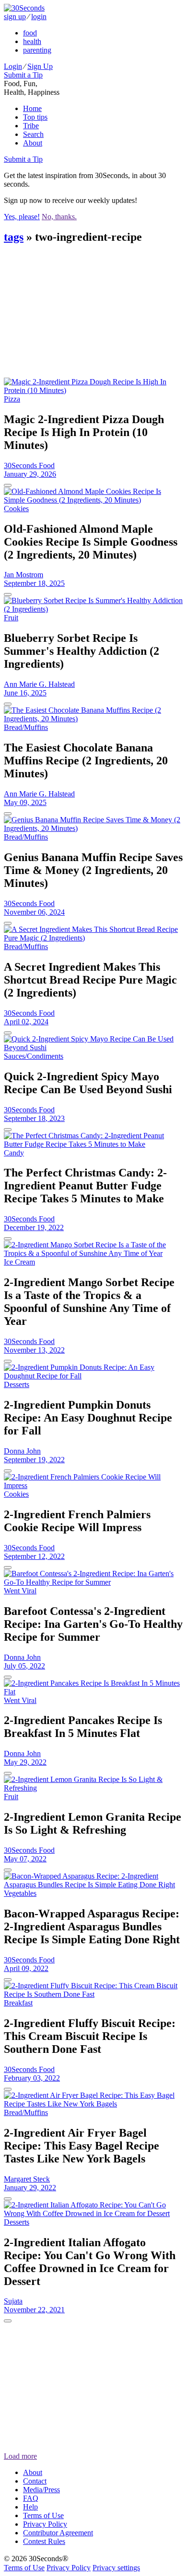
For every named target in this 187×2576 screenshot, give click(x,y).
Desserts (17, 1384)
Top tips (35, 117)
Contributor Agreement (58, 2533)
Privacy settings (116, 2568)
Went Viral (20, 1591)
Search (33, 134)
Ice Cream (19, 1262)
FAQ (31, 2498)
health (32, 41)
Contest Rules (44, 2541)
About (33, 143)
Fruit (11, 618)
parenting (37, 50)
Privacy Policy (45, 2524)
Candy (14, 1153)
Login (13, 66)
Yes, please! (22, 217)
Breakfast (18, 2003)
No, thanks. (59, 217)
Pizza (12, 399)
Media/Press (41, 2490)
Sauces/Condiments (34, 1056)
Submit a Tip (23, 75)
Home (32, 108)
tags (14, 237)
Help (30, 2507)
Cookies (16, 509)
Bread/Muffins (26, 727)
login (39, 17)
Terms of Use (43, 2515)
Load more (20, 2456)
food (30, 33)
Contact (35, 2481)
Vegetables (20, 1893)
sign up (15, 17)
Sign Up (40, 66)
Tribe (31, 126)
